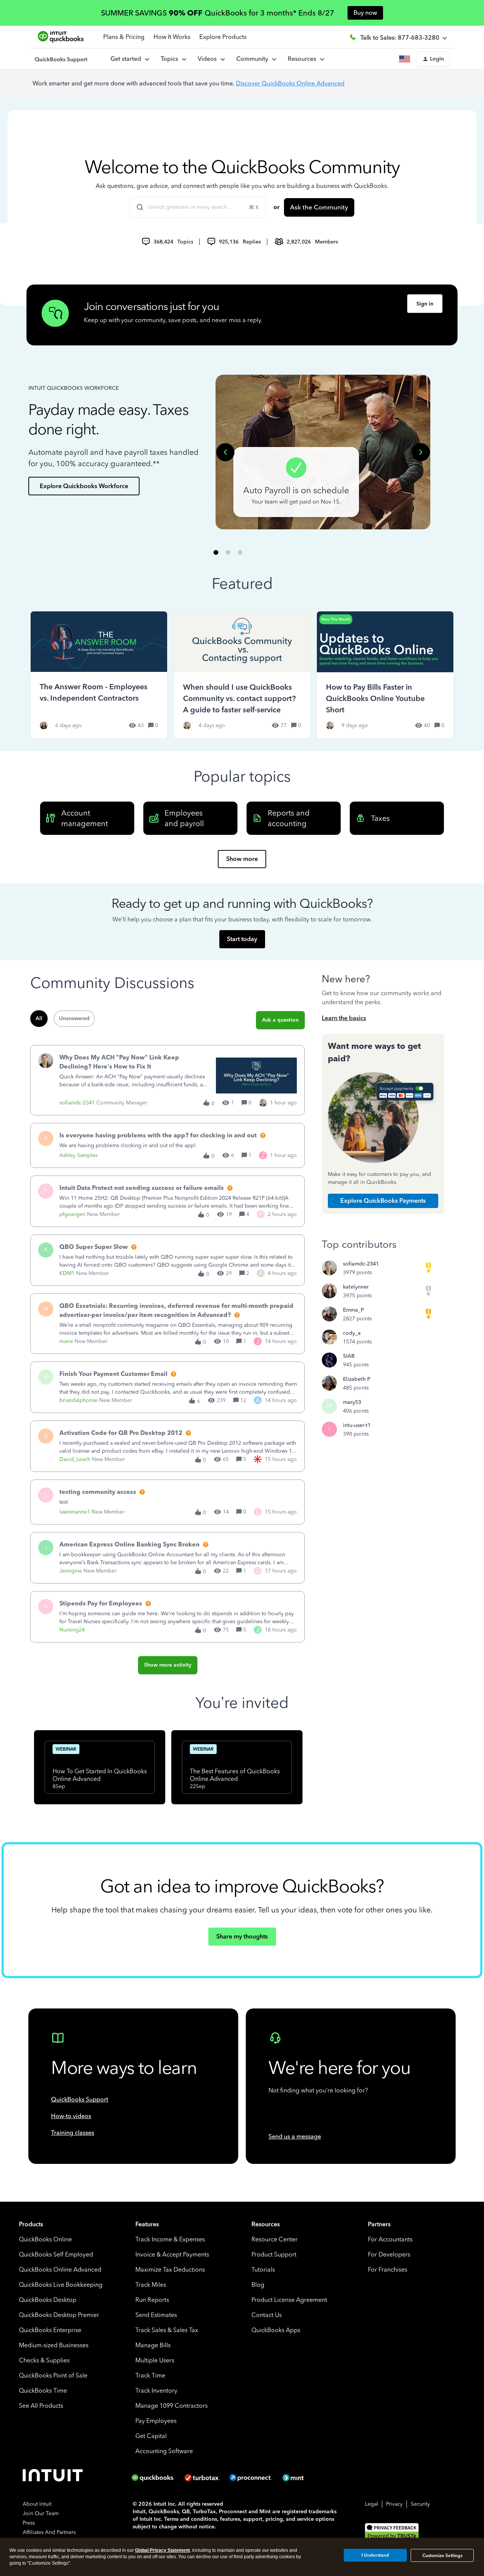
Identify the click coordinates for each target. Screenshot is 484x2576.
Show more (242, 859)
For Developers (389, 2254)
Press (29, 2523)
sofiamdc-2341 (77, 1103)
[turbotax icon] (203, 2478)
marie (66, 1341)
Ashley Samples (78, 1155)
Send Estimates (156, 2315)
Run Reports (152, 2300)
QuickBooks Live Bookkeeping (61, 2285)
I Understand (375, 2555)
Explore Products (223, 37)
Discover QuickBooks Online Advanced (290, 83)
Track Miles (151, 2285)
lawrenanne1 (75, 1512)
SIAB (349, 1356)
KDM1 (67, 1273)
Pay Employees (156, 2421)
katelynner (356, 1287)
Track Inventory (156, 2391)
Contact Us (267, 2315)
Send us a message (295, 2136)
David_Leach (75, 1459)
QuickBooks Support (80, 2099)
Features (147, 2224)
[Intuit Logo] (54, 2478)
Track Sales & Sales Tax (167, 2330)
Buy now (365, 13)
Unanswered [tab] (74, 1018)
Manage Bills (153, 2345)
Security (420, 2504)
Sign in (425, 304)
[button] (433, 59)
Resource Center (275, 2239)
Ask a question (280, 1020)
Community (254, 59)
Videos (209, 59)
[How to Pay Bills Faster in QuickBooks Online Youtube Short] (385, 675)
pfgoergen (72, 1214)
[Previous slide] (225, 452)
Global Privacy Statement (162, 2550)
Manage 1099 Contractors (171, 2406)
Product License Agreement (289, 2300)
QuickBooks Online (45, 2239)
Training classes (73, 2133)
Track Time (150, 2375)
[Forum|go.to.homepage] (61, 59)
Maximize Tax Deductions (170, 2270)
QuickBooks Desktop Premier (59, 2315)
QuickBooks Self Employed (56, 2254)
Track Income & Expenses (170, 2239)
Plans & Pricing (124, 37)
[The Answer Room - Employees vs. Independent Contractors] (99, 675)
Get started (127, 59)
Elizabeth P (357, 1379)
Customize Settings (442, 2556)
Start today (242, 939)
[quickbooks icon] (155, 2478)
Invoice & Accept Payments (172, 2254)
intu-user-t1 (357, 1425)
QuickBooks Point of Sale (53, 2375)
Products (31, 2224)
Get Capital (151, 2436)
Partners (379, 2224)
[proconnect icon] (251, 2478)
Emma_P (353, 1310)
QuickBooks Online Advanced (60, 2270)
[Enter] (137, 207)
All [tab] (39, 1018)
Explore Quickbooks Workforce (84, 486)
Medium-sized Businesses (54, 2345)
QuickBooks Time (43, 2391)
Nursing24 (72, 1630)
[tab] (216, 552)
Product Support (274, 2254)
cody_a (352, 1333)
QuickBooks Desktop (48, 2300)
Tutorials (263, 2270)
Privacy (394, 2504)
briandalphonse (78, 1400)
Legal (372, 2504)
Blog (258, 2285)
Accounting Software (164, 2451)
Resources (303, 59)
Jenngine (71, 1571)
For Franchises (388, 2270)
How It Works (172, 37)
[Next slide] (421, 452)
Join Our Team (41, 2513)
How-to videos (71, 2116)
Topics (171, 59)
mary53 (352, 1402)
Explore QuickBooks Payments (383, 1201)
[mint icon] (304, 2478)
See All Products (41, 2406)
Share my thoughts (242, 1936)
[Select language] (406, 59)
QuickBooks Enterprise (50, 2330)
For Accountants (390, 2239)
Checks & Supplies (44, 2360)
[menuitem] (211, 59)
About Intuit (37, 2504)
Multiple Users (155, 2360)
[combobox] (198, 207)
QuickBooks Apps (276, 2330)
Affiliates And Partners (49, 2532)
